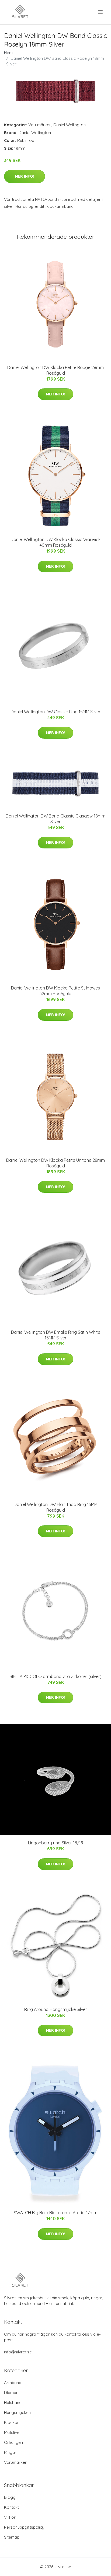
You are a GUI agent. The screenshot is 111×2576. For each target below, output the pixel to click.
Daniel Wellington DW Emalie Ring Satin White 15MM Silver (56, 1335)
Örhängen (13, 2442)
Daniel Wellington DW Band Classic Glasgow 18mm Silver (55, 819)
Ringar (10, 2452)
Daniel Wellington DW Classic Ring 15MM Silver (56, 712)
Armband (13, 2383)
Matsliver (13, 2432)
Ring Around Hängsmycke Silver (56, 2009)
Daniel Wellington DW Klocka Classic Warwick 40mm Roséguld (55, 542)
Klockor (11, 2422)
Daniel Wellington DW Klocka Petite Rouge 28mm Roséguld (55, 370)
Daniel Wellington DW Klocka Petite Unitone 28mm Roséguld (55, 1163)
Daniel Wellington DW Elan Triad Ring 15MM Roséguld (56, 1507)
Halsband (13, 2403)
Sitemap (12, 2537)
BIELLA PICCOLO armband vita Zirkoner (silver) (55, 1676)
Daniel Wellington (70, 125)
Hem (8, 53)
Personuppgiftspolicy (24, 2527)
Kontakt (11, 2507)
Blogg (10, 2497)
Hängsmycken (17, 2412)
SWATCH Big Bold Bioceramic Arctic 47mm (55, 2213)
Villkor (10, 2517)
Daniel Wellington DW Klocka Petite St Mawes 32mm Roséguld (55, 991)
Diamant (12, 2393)
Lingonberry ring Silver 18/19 (56, 1843)
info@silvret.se (18, 2352)
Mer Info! (25, 176)
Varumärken (40, 125)
